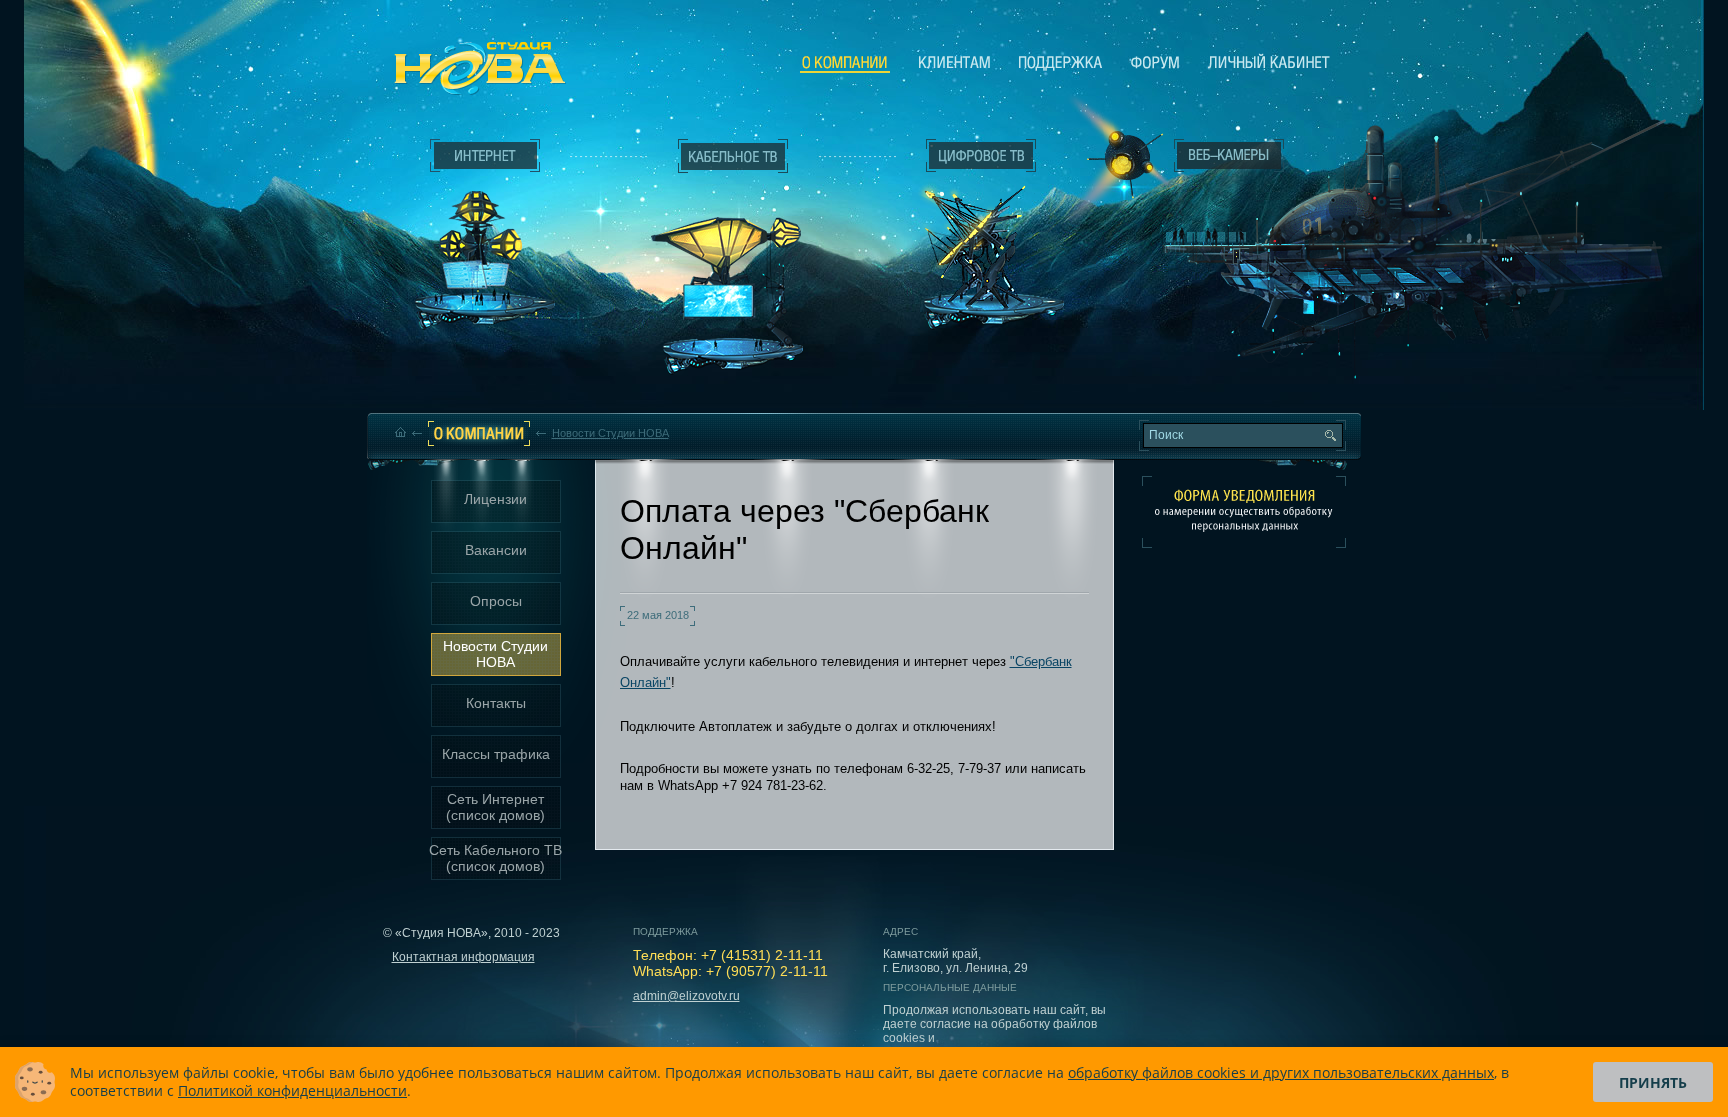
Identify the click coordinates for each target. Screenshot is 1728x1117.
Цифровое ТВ (970, 228)
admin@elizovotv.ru (686, 996)
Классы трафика (496, 754)
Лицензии (495, 499)
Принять (1653, 1082)
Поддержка (1060, 62)
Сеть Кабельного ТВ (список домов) (495, 858)
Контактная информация (463, 957)
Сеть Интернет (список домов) (495, 807)
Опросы (496, 601)
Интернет (485, 156)
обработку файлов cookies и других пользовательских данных (1281, 1072)
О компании (845, 63)
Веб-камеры (1118, 161)
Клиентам (954, 62)
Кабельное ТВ (733, 266)
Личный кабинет (1269, 62)
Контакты (496, 703)
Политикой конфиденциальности (292, 1090)
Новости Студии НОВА (610, 433)
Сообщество (1155, 62)
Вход (1400, 229)
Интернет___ (480, 236)
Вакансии (496, 550)
